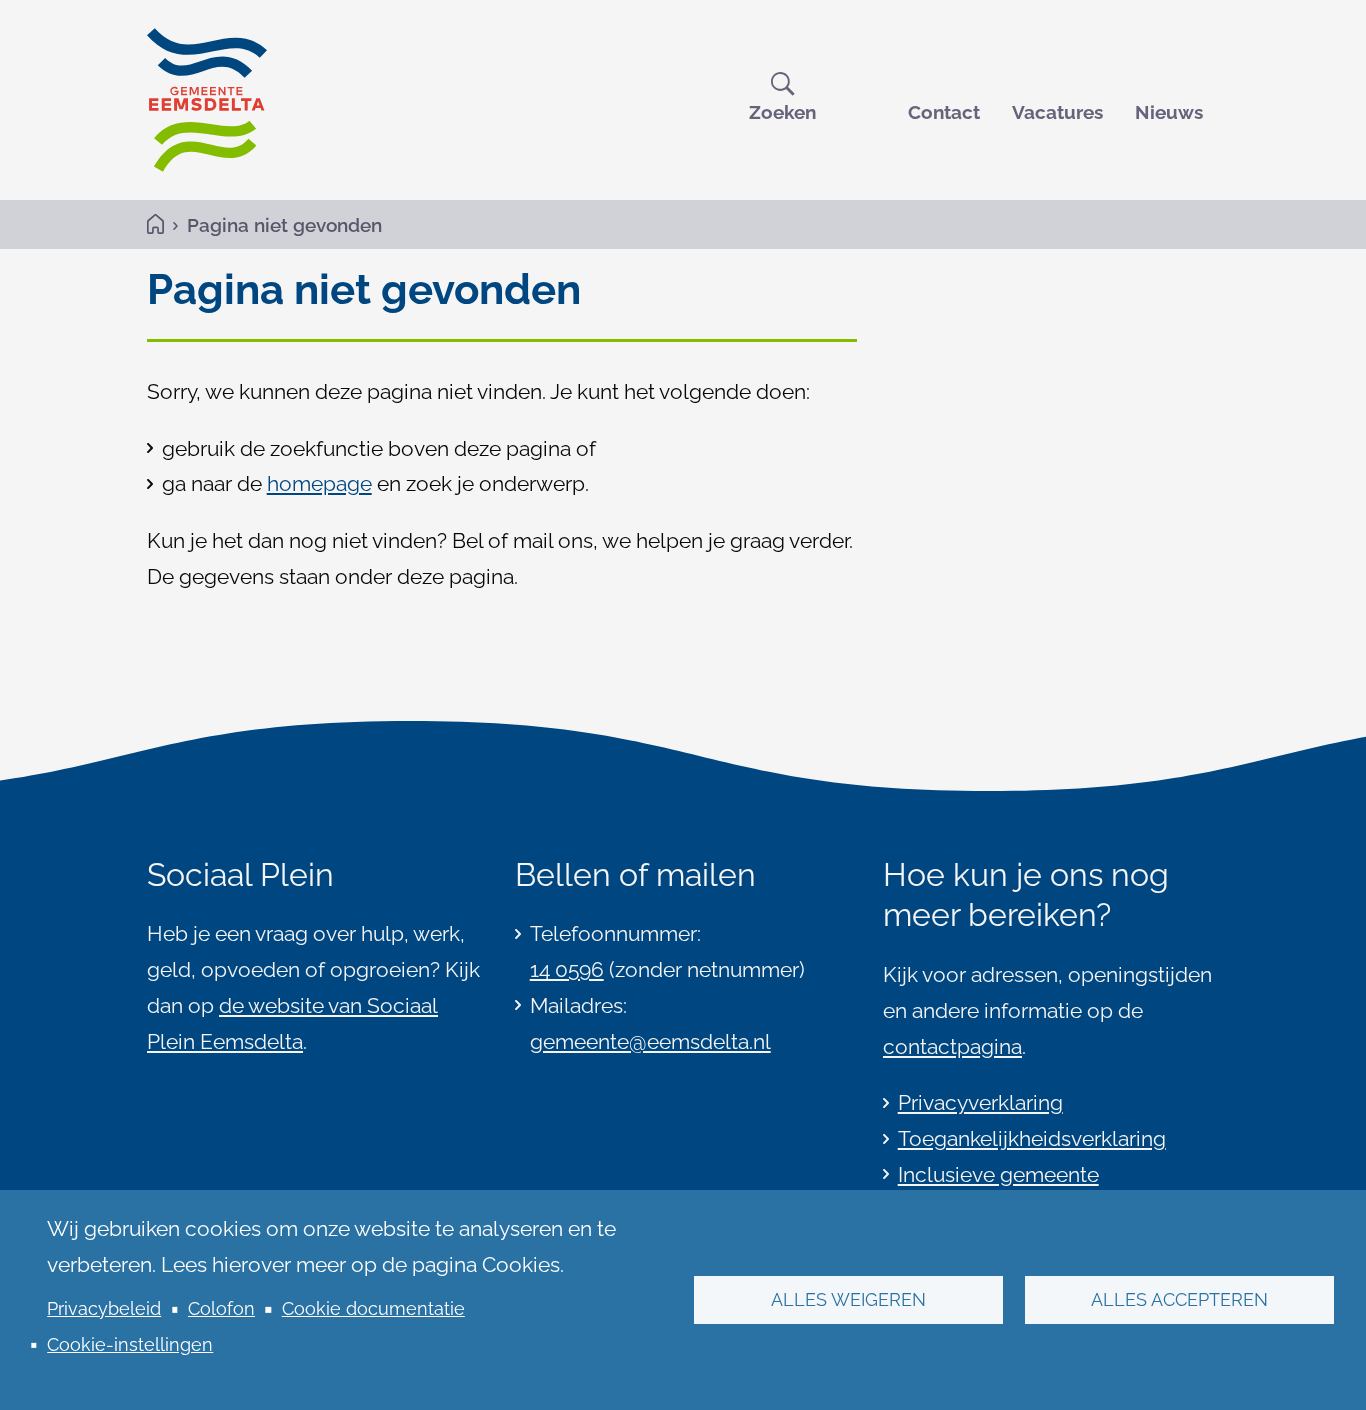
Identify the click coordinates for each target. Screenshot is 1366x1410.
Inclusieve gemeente (998, 1174)
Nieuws (1169, 112)
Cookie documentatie (373, 1308)
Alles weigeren (848, 1299)
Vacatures (1057, 112)
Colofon (221, 1308)
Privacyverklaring (980, 1102)
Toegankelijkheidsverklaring (1032, 1138)
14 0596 (567, 969)
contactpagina (952, 1046)
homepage (319, 483)
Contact (944, 112)
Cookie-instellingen (130, 1344)
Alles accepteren (1179, 1299)
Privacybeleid (104, 1308)
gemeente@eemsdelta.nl (650, 1041)
